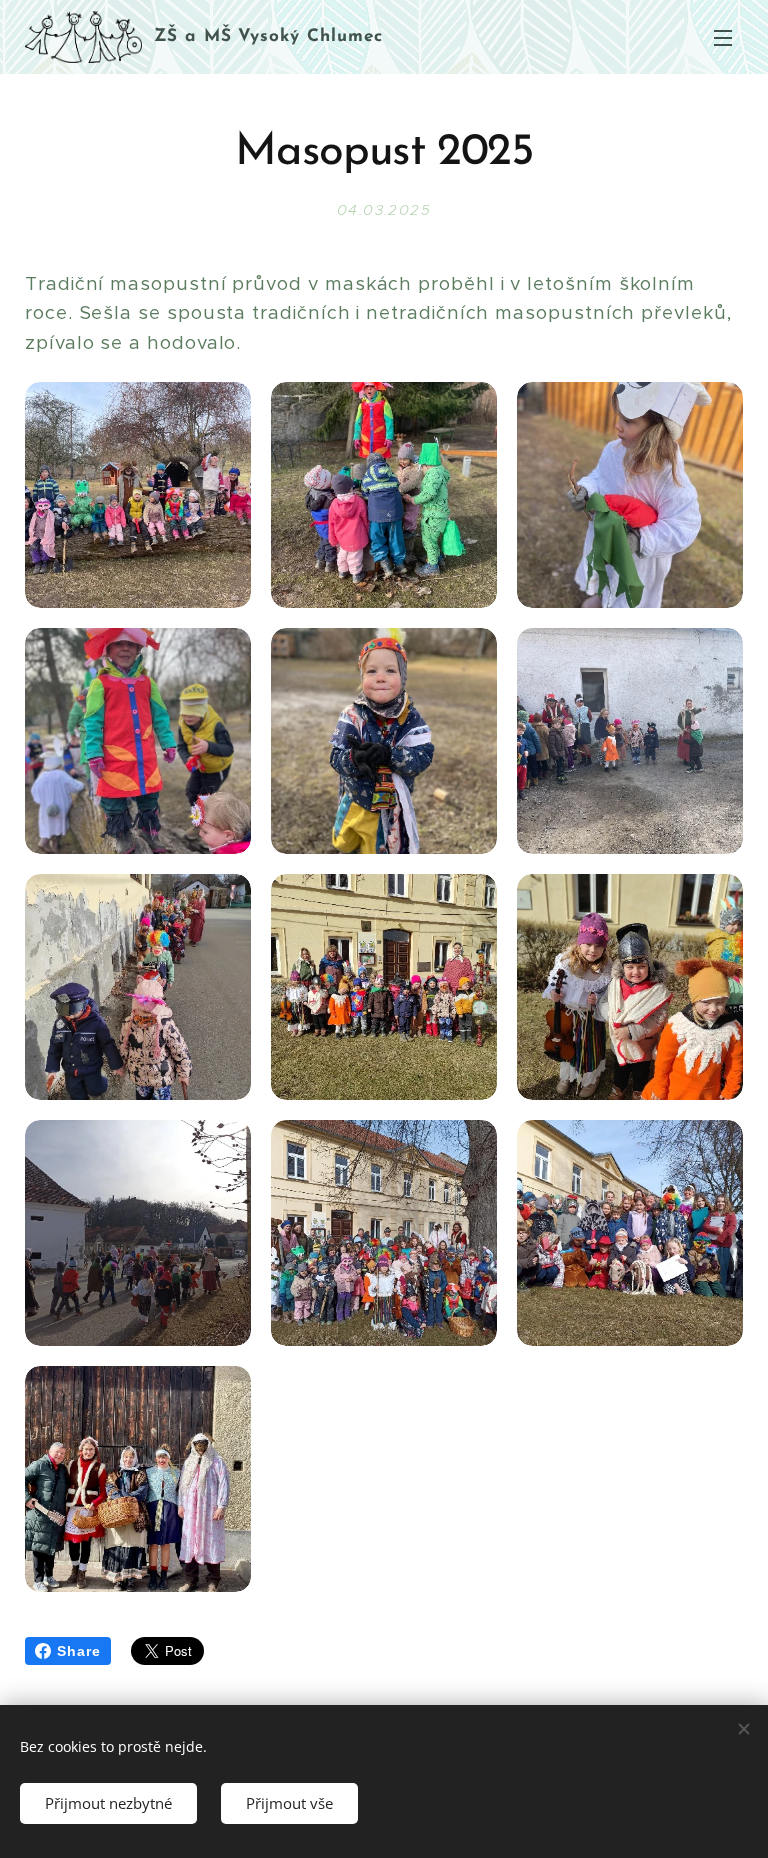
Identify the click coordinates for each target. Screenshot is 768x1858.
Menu (723, 37)
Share (79, 1651)
